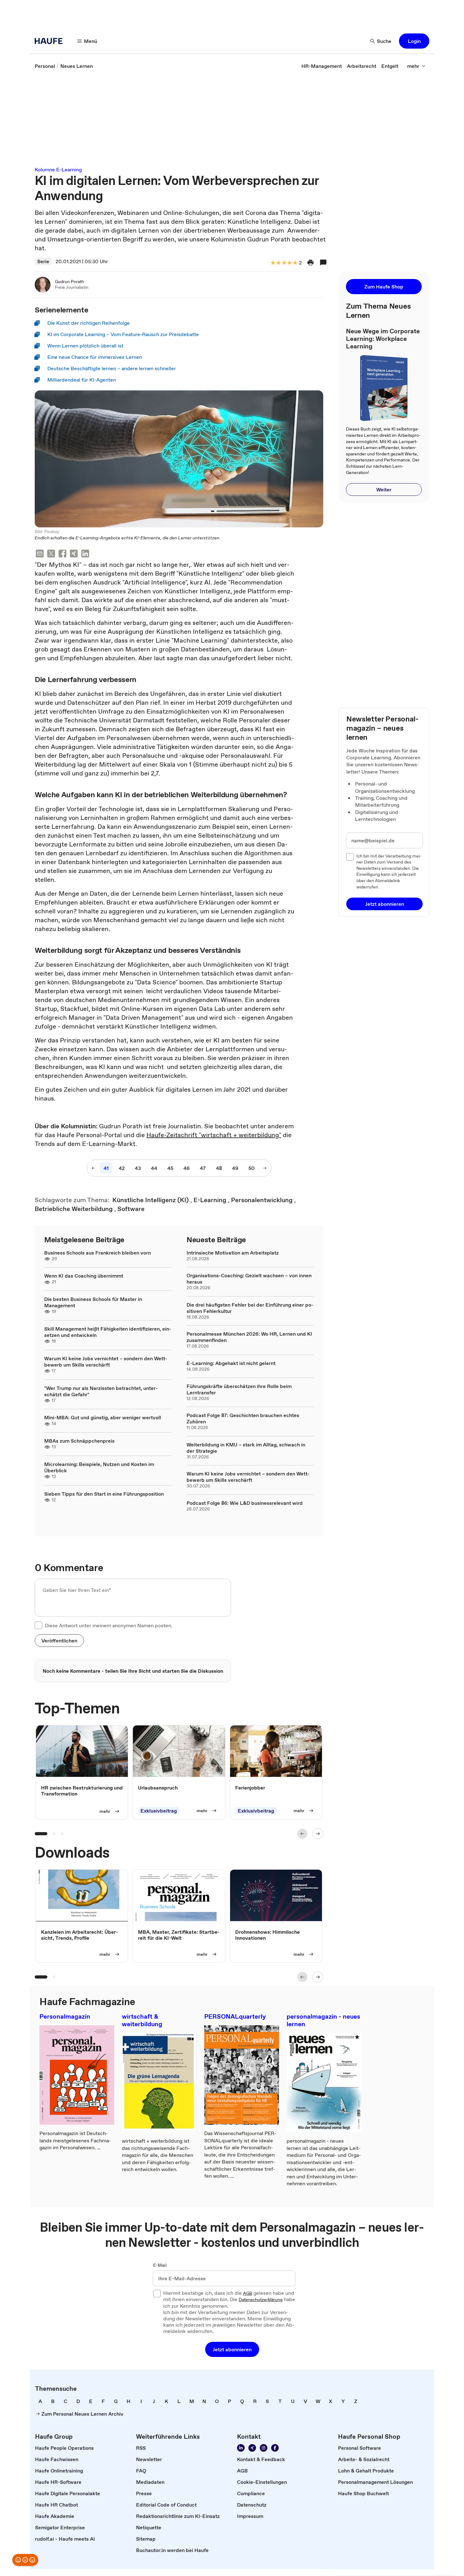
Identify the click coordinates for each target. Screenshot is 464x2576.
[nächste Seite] (265, 1168)
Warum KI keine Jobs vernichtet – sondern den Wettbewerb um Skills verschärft (106, 1362)
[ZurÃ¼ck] (302, 1834)
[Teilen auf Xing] (74, 554)
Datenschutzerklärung (261, 2300)
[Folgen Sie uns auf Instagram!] (264, 2448)
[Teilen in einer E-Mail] (40, 554)
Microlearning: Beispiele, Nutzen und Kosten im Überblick (99, 1467)
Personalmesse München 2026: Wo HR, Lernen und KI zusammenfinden (249, 1337)
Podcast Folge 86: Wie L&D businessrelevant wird (245, 1503)
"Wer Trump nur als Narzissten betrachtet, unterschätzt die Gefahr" (101, 1391)
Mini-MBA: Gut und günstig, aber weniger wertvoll (103, 1417)
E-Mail (160, 2265)
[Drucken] (311, 263)
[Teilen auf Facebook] (62, 554)
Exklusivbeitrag (159, 1811)
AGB (248, 2294)
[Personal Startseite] (51, 41)
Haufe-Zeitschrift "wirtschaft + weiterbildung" (214, 1135)
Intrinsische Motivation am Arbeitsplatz (233, 1253)
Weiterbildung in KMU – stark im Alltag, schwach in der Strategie (246, 1448)
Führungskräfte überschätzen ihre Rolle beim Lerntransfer (239, 1389)
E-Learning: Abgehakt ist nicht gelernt (231, 1363)
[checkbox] (39, 1625)
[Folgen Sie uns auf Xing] (252, 2448)
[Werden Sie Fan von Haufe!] (275, 2448)
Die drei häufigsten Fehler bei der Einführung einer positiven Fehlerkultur (250, 1308)
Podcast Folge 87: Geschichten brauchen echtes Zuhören (243, 1418)
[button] (414, 41)
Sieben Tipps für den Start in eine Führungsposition (104, 1494)
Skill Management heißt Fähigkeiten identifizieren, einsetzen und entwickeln (108, 1332)
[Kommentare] (323, 263)
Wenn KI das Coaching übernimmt (84, 1276)
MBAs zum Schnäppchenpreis (79, 1441)
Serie (43, 261)
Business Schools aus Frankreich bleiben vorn (98, 1253)
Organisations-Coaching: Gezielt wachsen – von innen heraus (249, 1279)
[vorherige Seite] (93, 1168)
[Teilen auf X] (51, 554)
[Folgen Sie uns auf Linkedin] (241, 2448)
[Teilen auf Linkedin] (85, 554)
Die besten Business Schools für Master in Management (93, 1302)
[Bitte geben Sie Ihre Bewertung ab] (295, 263)
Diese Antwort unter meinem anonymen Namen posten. (109, 1625)
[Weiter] (318, 1834)
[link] (45, 66)
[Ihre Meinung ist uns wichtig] (25, 2560)
